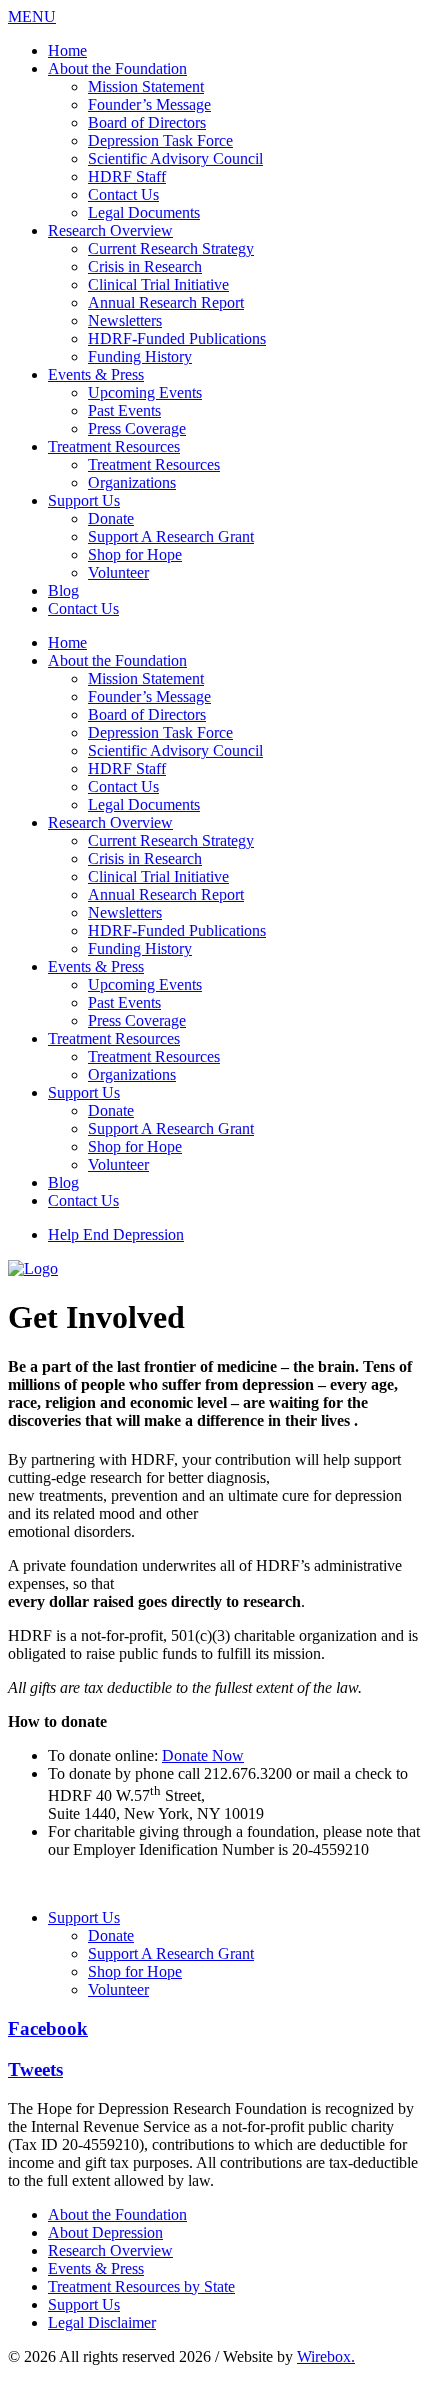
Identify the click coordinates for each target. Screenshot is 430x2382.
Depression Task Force (160, 140)
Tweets (35, 2069)
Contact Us (123, 194)
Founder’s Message (149, 104)
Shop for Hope (135, 554)
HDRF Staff (127, 176)
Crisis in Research (145, 266)
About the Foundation (117, 68)
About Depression (105, 2232)
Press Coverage (137, 428)
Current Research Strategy (171, 248)
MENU (32, 16)
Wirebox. (326, 2356)
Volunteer (118, 572)
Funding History (140, 356)
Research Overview (110, 230)
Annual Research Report (166, 302)
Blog (63, 590)
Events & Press (96, 374)
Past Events (124, 410)
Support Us (84, 500)
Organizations (132, 482)
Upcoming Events (145, 392)
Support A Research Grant (171, 536)
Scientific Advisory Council (175, 158)
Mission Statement (146, 86)
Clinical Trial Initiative (158, 284)
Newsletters (125, 320)
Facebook (48, 2028)
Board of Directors (147, 122)
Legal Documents (144, 212)
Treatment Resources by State (141, 2286)
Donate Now (203, 1755)
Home (67, 50)
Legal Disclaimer (102, 2322)
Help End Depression (116, 1234)
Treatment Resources (114, 446)
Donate (111, 518)
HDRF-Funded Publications (177, 338)
